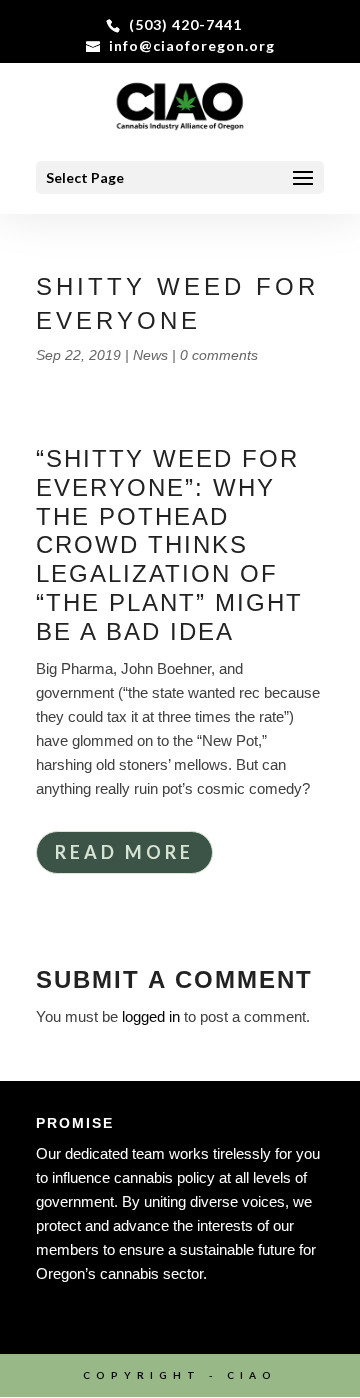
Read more (124, 852)
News (150, 355)
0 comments (219, 355)
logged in (151, 1016)
